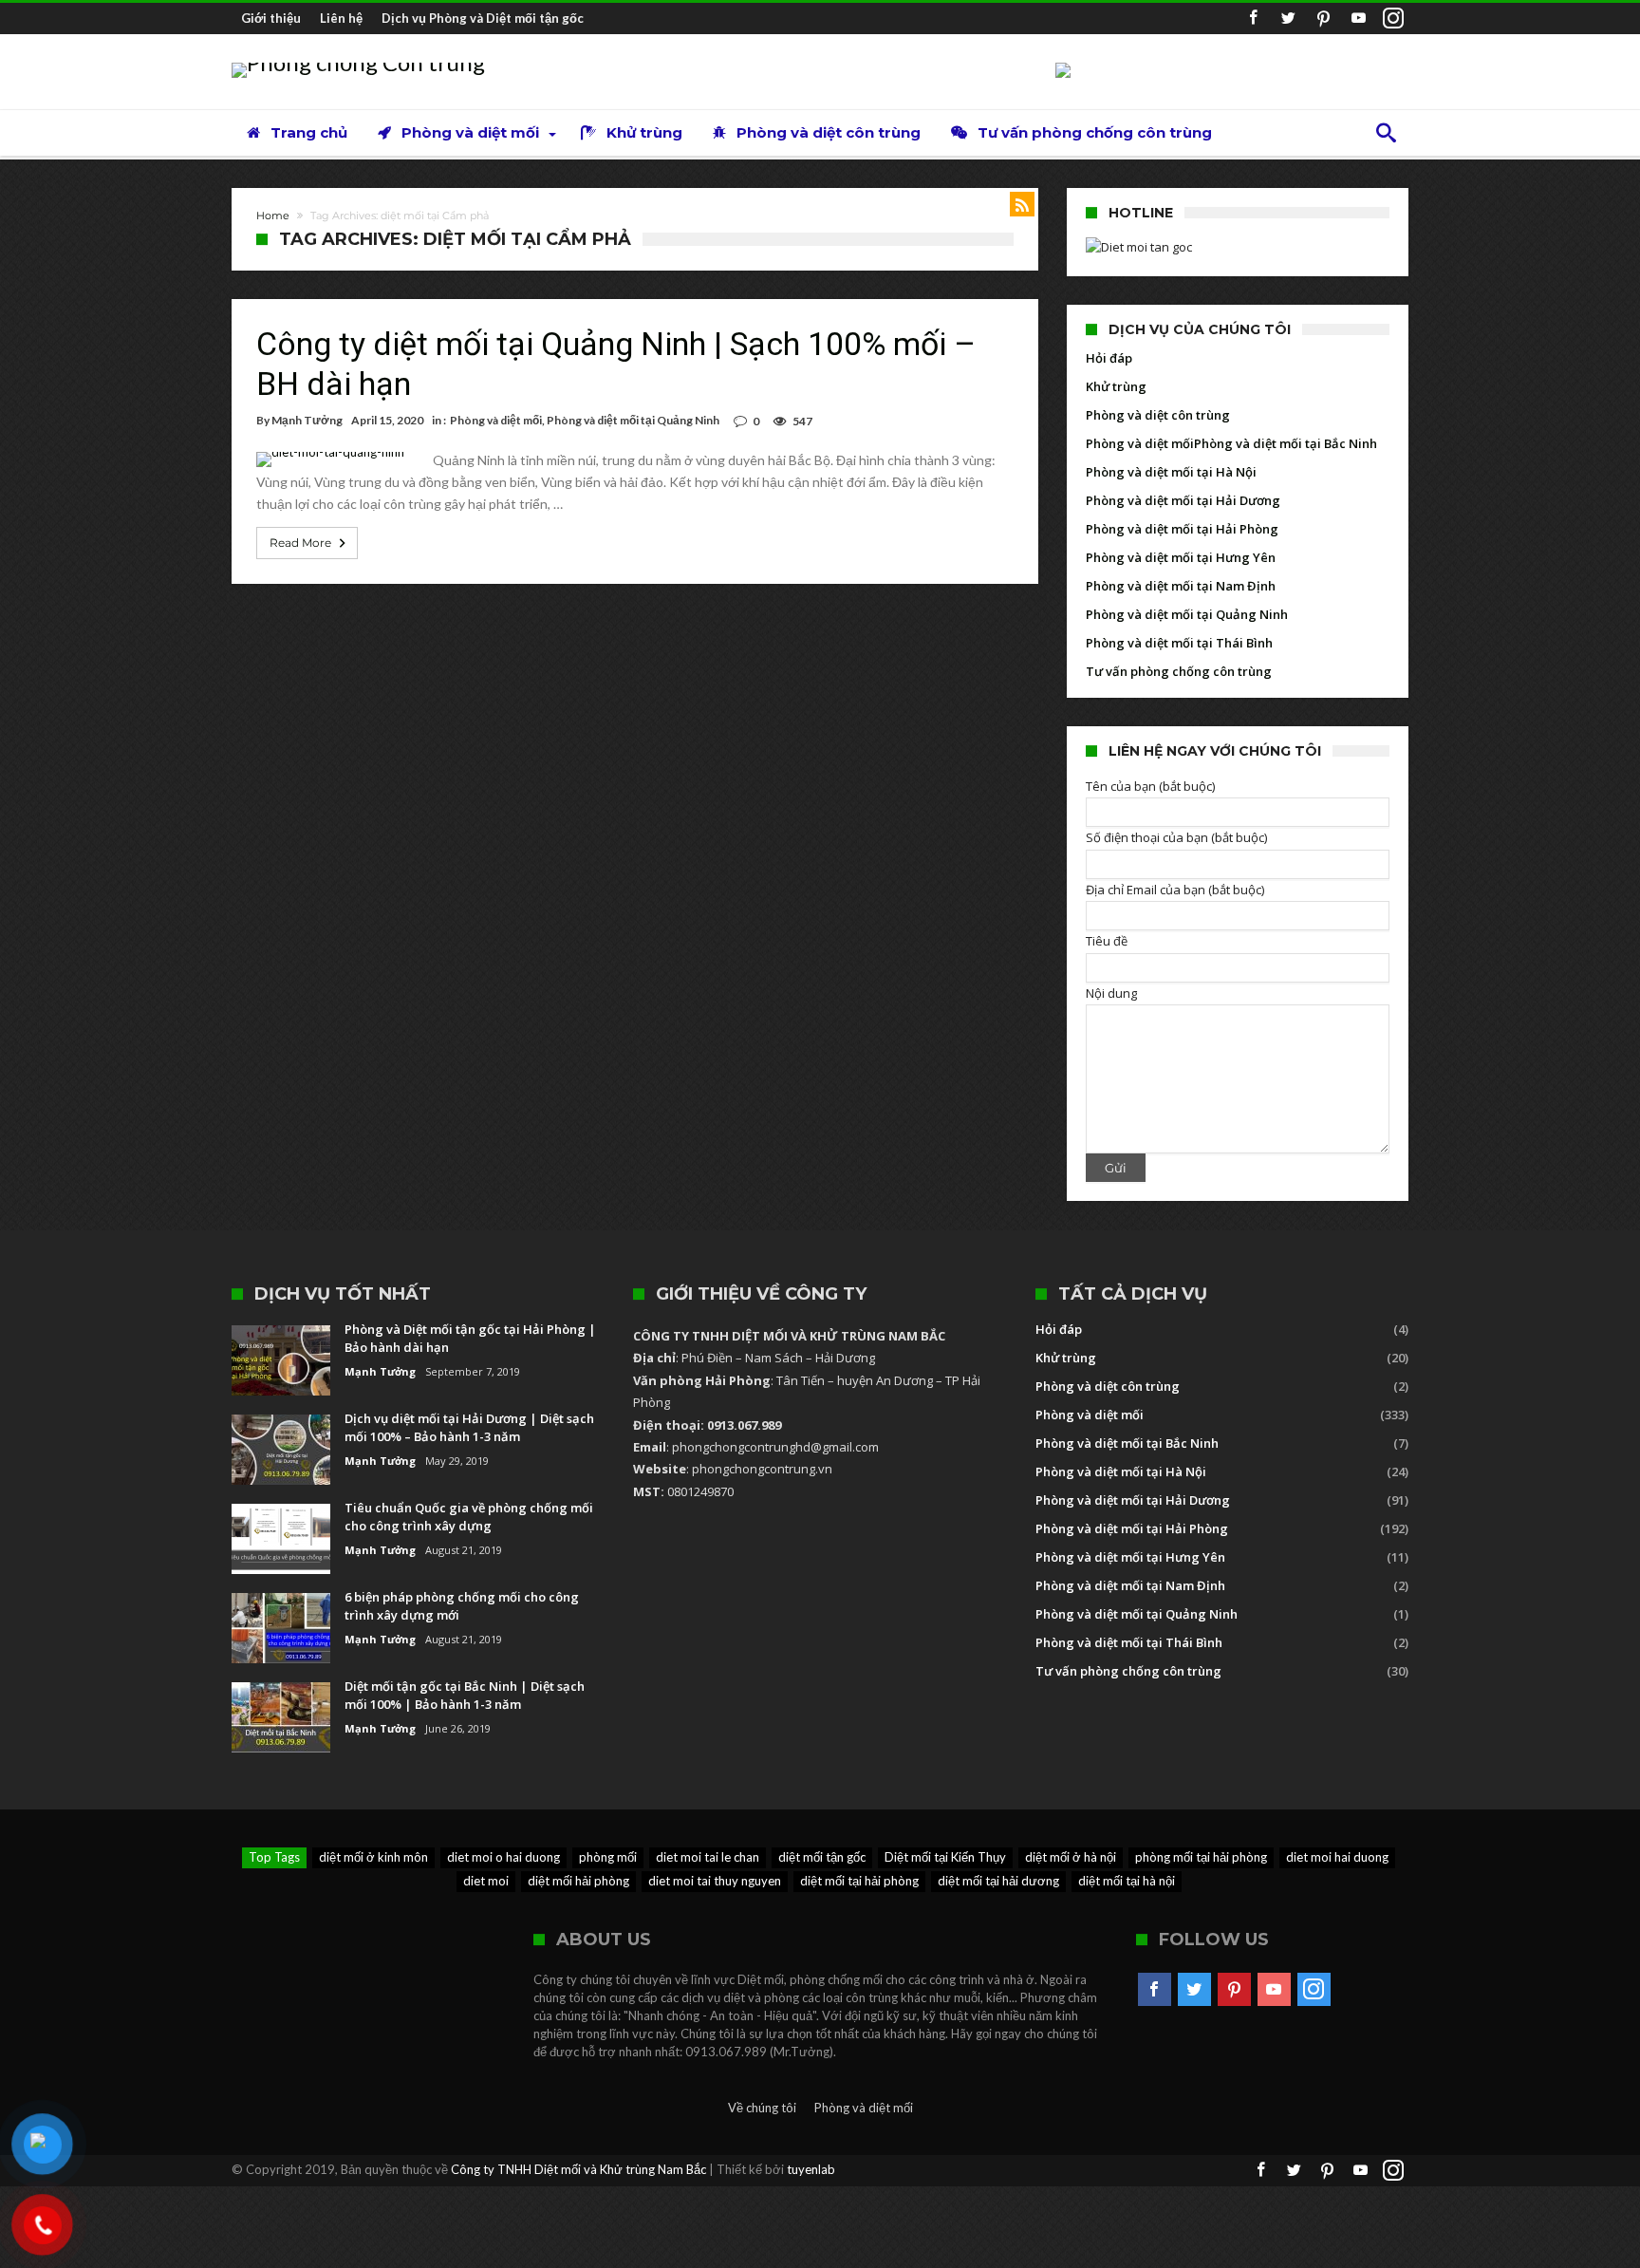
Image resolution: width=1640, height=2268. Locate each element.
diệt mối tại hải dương (998, 1881)
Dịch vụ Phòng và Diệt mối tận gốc (483, 18)
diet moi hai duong (1337, 1857)
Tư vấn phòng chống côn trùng (1179, 671)
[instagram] (1393, 19)
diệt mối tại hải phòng (859, 1881)
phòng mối (608, 1857)
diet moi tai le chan (708, 1857)
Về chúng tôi (762, 2108)
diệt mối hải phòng (578, 1881)
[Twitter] (1288, 19)
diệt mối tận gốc (822, 1857)
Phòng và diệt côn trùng (1158, 415)
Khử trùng (1116, 386)
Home (273, 216)
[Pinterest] (1323, 19)
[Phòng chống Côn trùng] (358, 62)
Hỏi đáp (1109, 358)
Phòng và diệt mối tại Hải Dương (1183, 500)
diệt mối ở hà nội (1071, 1857)
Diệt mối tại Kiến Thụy (945, 1857)
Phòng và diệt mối (496, 420)
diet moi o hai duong (503, 1857)
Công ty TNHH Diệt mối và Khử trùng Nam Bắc (578, 2169)
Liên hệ (341, 18)
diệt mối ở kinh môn (373, 1857)
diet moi (486, 1881)
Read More (300, 543)
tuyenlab (811, 2169)
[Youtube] (1358, 19)
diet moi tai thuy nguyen (715, 1881)
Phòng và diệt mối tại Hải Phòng (1182, 529)
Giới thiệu (271, 18)
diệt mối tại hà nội (1127, 1881)
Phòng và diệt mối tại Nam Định (1181, 586)
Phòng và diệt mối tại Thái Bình (1179, 643)
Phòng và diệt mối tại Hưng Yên (1181, 557)
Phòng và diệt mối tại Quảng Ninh (633, 420)
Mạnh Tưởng (307, 420)
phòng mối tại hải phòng (1201, 1857)
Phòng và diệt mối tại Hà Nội (1171, 472)
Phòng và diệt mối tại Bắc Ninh (1286, 443)
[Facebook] (1253, 19)
